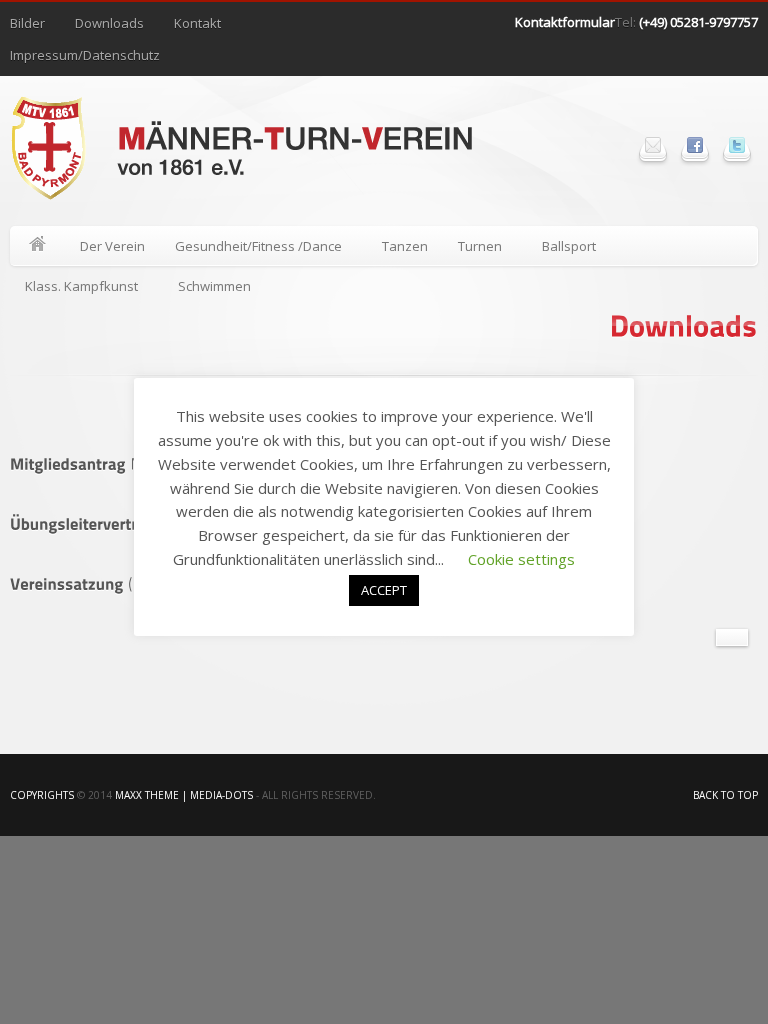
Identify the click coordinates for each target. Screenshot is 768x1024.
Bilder (27, 23)
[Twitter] (737, 145)
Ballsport (561, 249)
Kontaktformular (565, 22)
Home (37, 246)
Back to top (725, 795)
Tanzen (405, 246)
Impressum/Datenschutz (85, 55)
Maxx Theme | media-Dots (184, 795)
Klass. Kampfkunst (74, 289)
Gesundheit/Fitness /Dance (251, 249)
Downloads (109, 23)
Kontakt (197, 23)
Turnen (472, 249)
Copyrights (42, 795)
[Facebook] (695, 145)
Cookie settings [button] (521, 559)
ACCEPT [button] (384, 590)
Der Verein (112, 246)
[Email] (653, 145)
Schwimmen (214, 286)
